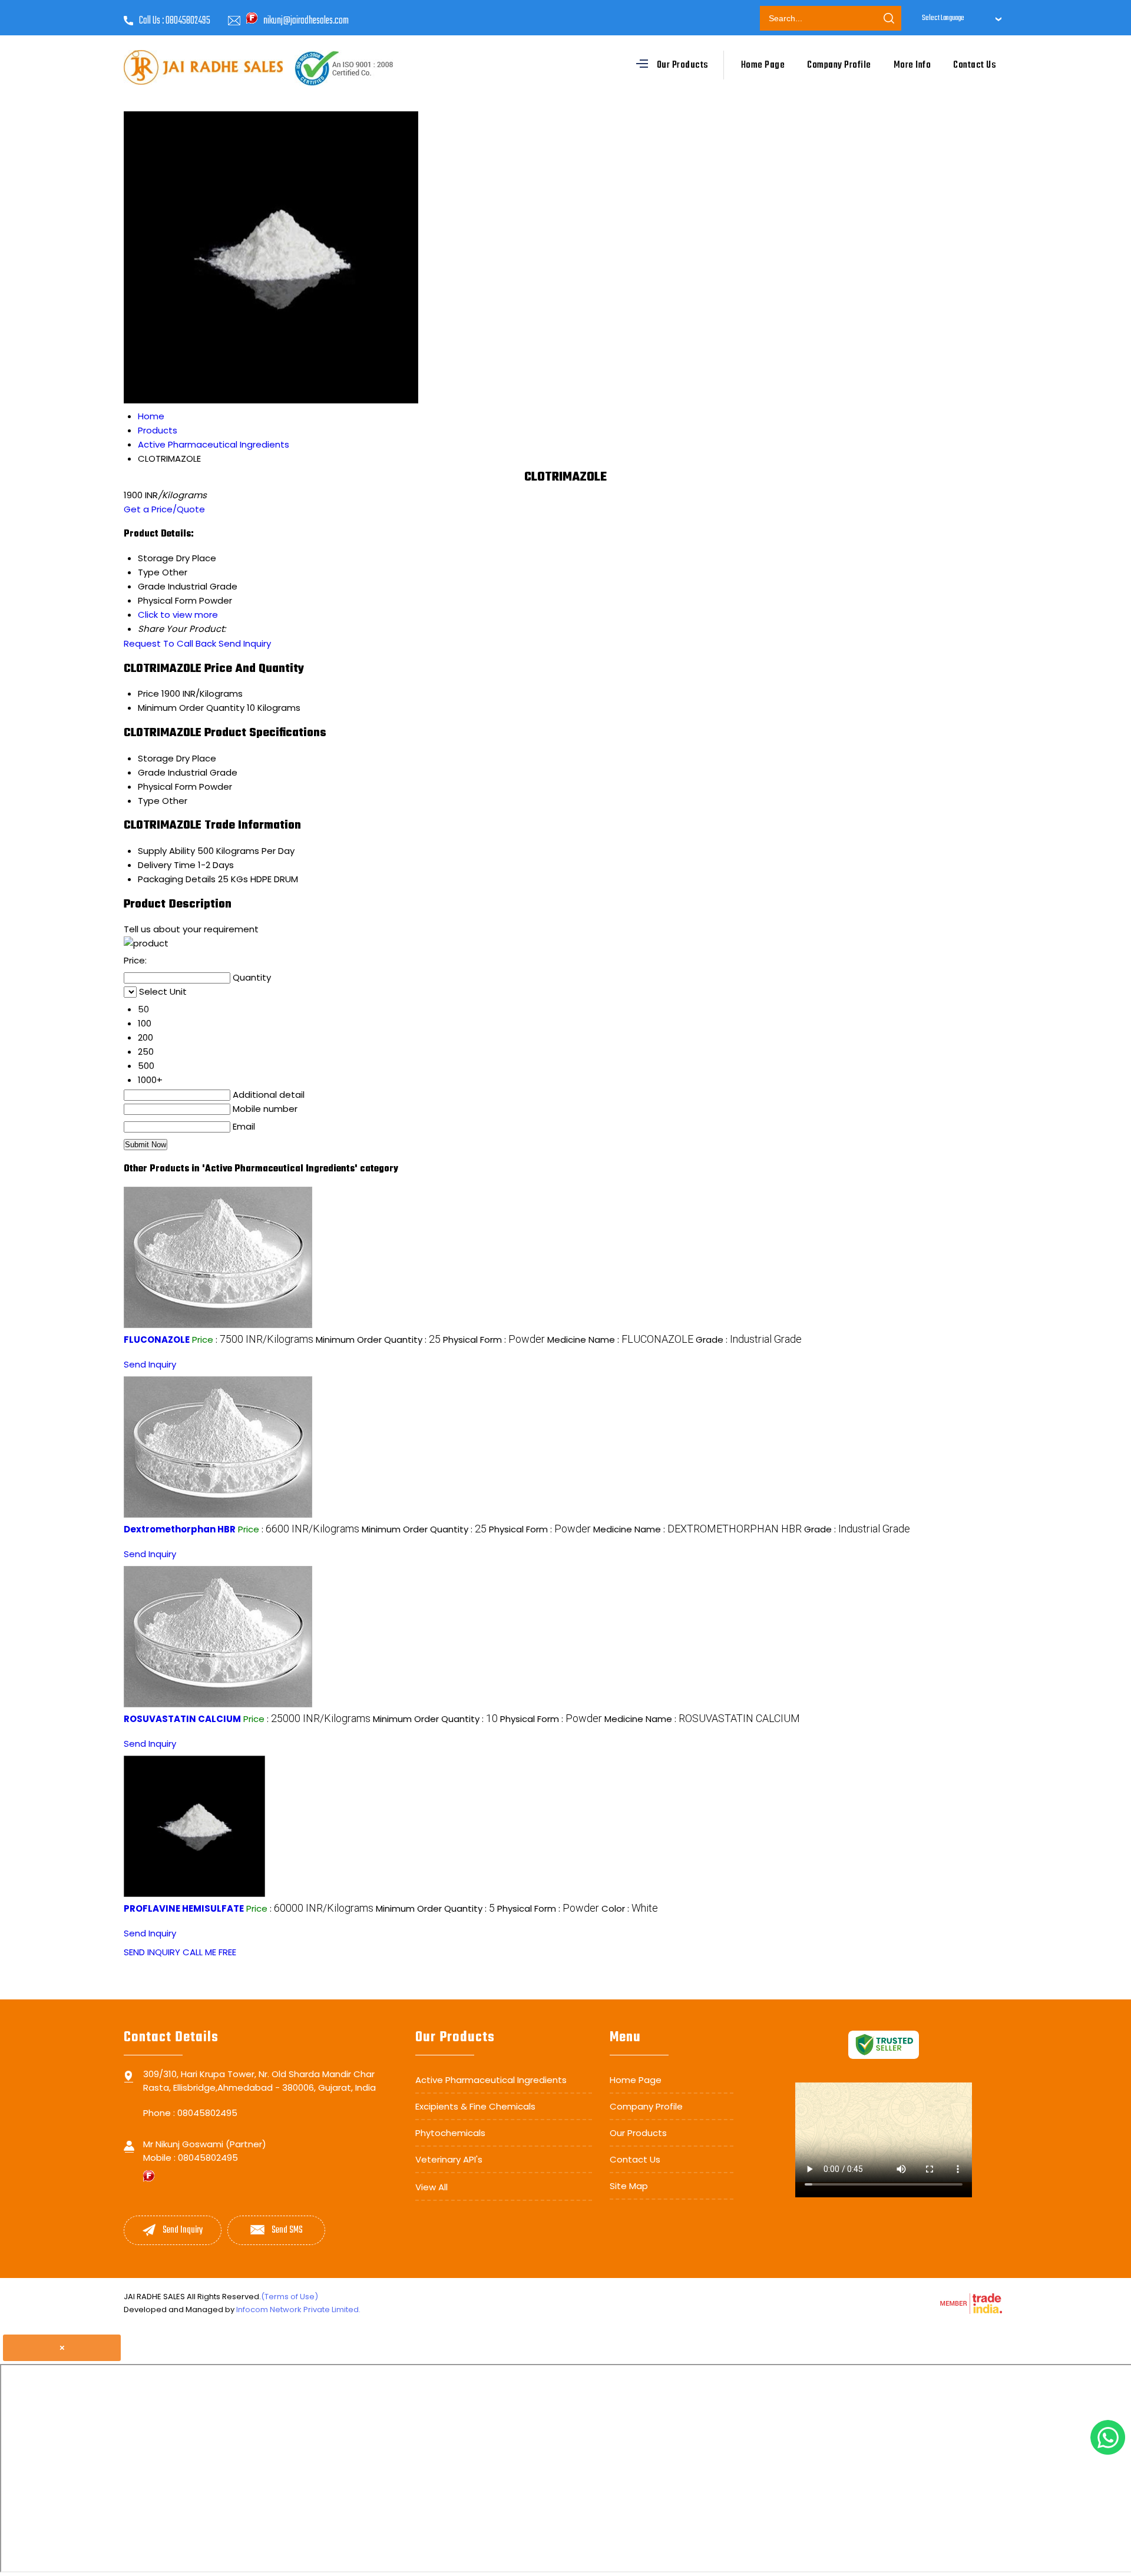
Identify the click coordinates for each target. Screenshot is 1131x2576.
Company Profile (839, 65)
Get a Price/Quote (164, 509)
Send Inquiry (245, 643)
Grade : (749, 1340)
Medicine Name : (620, 1340)
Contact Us (975, 65)
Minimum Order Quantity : (378, 1340)
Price (148, 693)
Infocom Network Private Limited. (298, 2310)
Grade (152, 772)
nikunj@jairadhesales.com (306, 21)
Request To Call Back (170, 643)
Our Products (683, 65)
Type (149, 801)
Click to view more (178, 615)
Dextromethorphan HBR (180, 1529)
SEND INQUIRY (152, 1952)
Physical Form (167, 787)
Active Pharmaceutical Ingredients (491, 2080)
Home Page (763, 65)
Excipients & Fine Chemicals (475, 2106)
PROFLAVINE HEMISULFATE (184, 1908)
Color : (630, 1908)
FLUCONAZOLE (157, 1340)
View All (431, 2187)
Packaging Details (177, 879)
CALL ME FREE (209, 1952)
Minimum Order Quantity (191, 708)
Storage (156, 758)
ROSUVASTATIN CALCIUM (182, 1719)
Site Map (629, 2186)
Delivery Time (167, 865)
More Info (912, 65)
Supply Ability (166, 851)
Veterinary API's (449, 2159)
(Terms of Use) (290, 2297)
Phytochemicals (450, 2133)
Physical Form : (494, 1340)
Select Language (943, 18)
